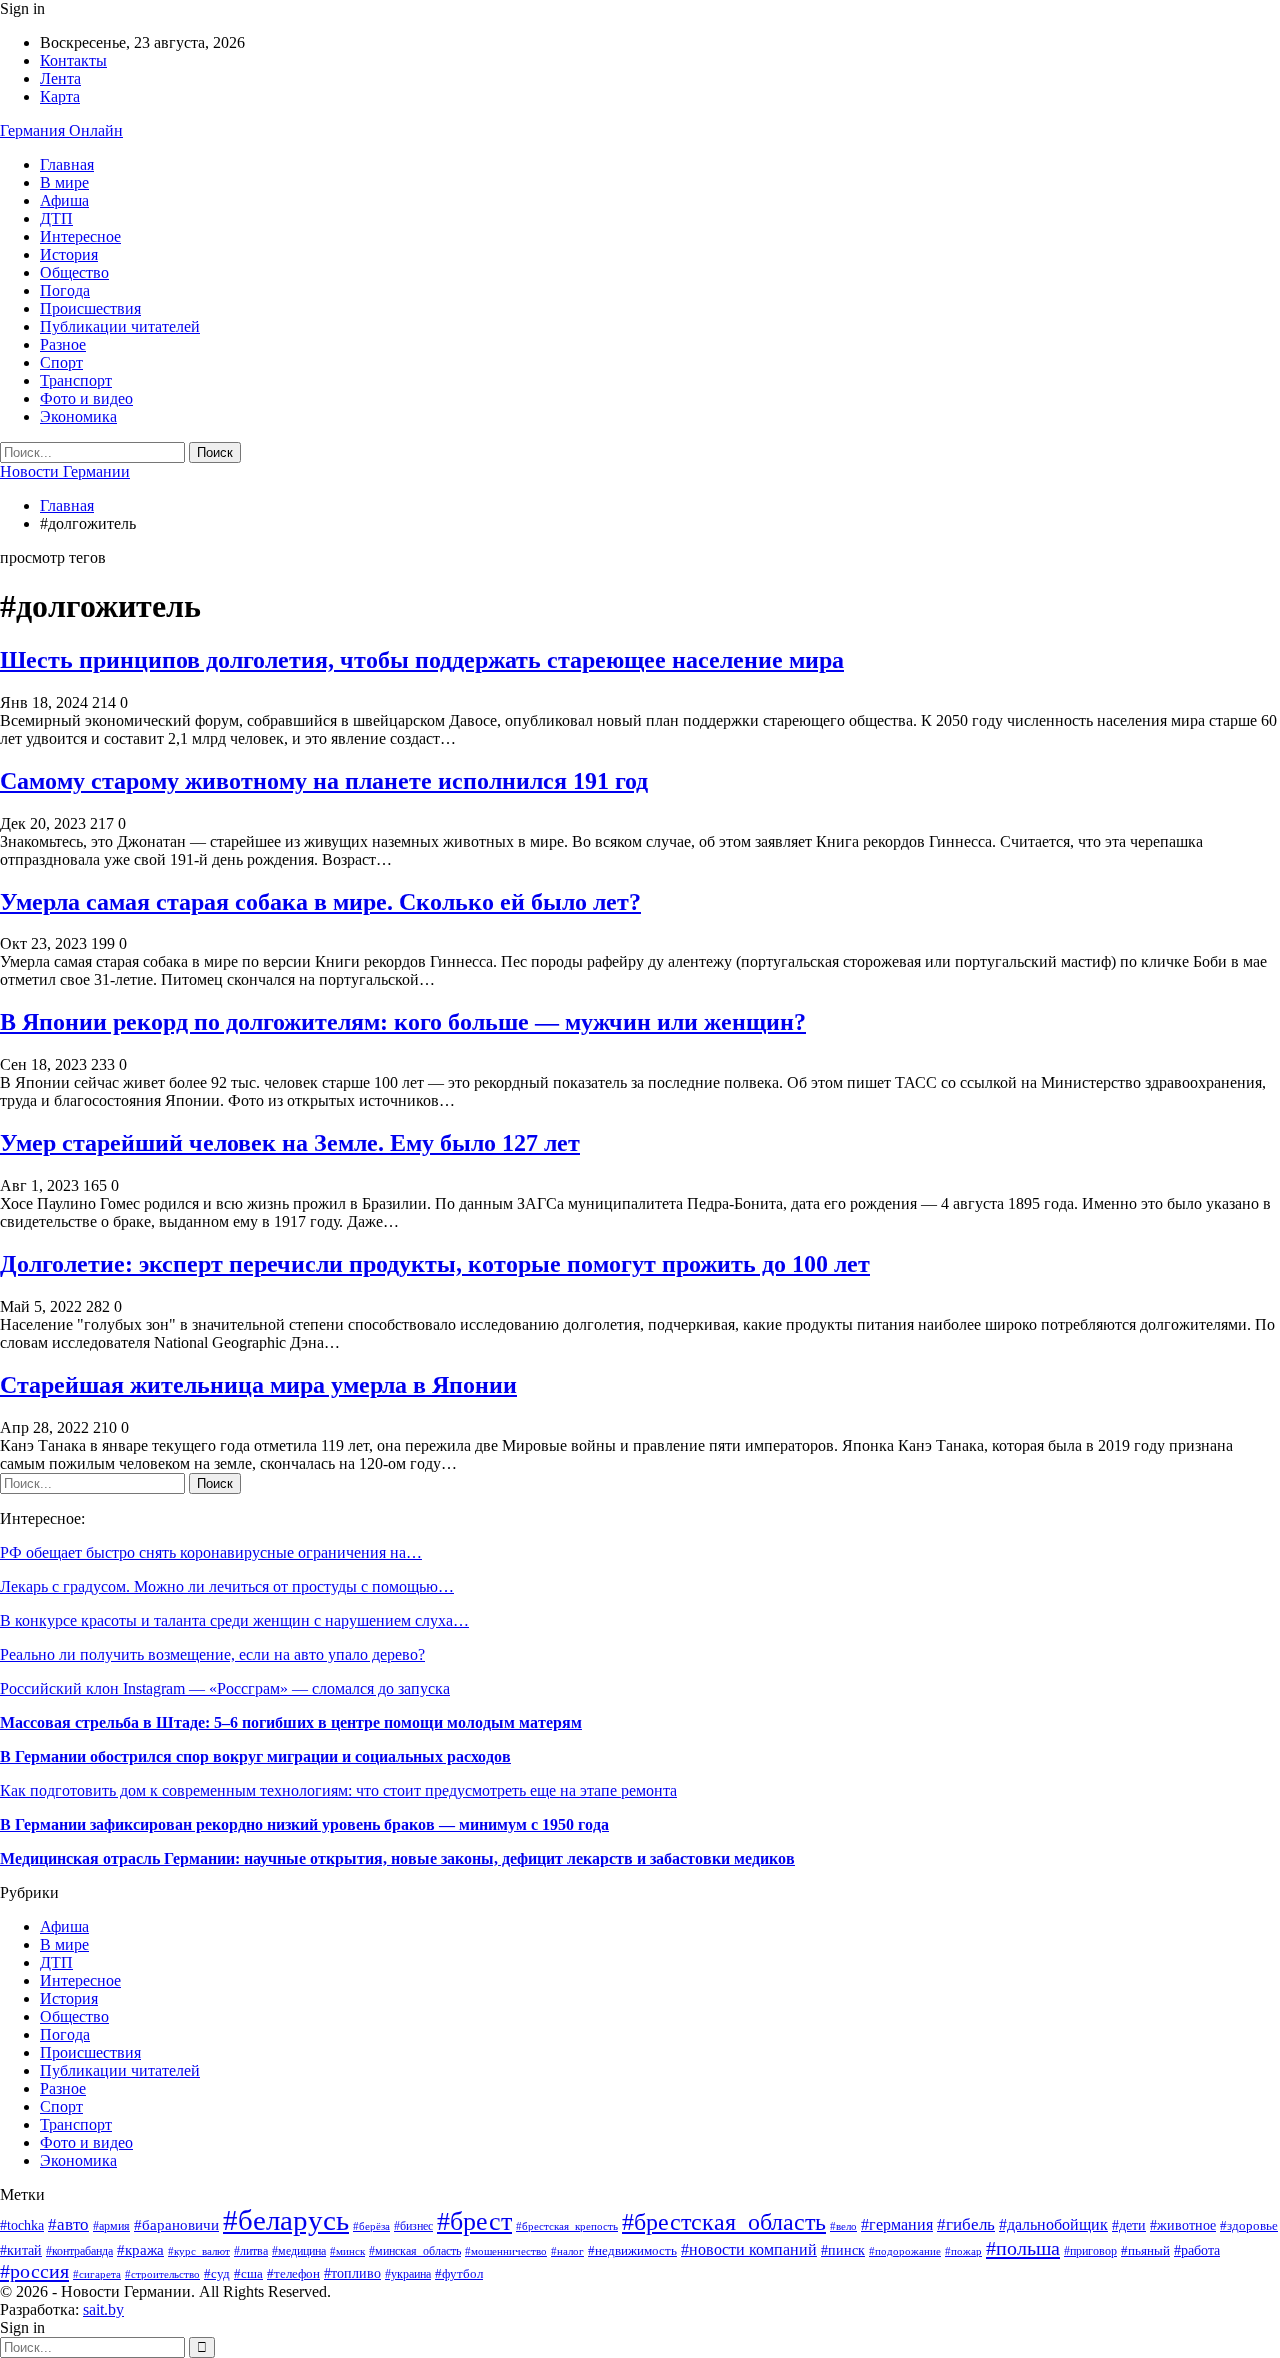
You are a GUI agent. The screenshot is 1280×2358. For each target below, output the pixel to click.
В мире (64, 182)
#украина (408, 2274)
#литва (251, 2251)
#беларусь (286, 2220)
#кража (140, 2250)
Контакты (73, 60)
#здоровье (1249, 2226)
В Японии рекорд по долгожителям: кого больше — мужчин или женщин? (403, 1022)
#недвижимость (632, 2251)
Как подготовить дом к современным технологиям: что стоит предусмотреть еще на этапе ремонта (338, 1790)
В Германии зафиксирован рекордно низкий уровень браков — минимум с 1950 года (304, 1824)
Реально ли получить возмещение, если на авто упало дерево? (212, 1654)
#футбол (459, 2273)
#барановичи (176, 2225)
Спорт (61, 362)
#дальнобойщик (1053, 2224)
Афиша (64, 200)
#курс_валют (199, 2251)
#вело (843, 2226)
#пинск (843, 2250)
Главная (67, 164)
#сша (248, 2273)
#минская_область (415, 2251)
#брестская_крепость (567, 2226)
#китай (21, 2250)
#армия (111, 2226)
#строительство (162, 2274)
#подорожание (905, 2251)
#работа (1197, 2250)
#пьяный (1145, 2251)
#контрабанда (79, 2251)
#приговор (1090, 2251)
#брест (474, 2221)
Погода (65, 290)
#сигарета (97, 2274)
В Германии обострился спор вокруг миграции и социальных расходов (255, 1756)
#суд (217, 2273)
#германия (897, 2225)
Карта (60, 96)
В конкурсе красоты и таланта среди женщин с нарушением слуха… (234, 1620)
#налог (567, 2251)
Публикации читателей (120, 326)
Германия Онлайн (61, 130)
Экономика (78, 416)
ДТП (56, 218)
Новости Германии (65, 471)
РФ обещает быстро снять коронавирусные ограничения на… (211, 1552)
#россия (34, 2271)
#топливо (352, 2273)
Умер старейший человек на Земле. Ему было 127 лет (290, 1143)
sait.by (103, 2309)
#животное (1183, 2225)
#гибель (966, 2224)
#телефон (293, 2273)
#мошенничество (506, 2251)
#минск (347, 2251)
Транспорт (76, 380)
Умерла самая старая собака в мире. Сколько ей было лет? (320, 902)
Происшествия (90, 308)
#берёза (371, 2226)
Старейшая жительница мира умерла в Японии (258, 1385)
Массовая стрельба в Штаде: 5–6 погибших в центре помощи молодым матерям (291, 1722)
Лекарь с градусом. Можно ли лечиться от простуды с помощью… (227, 1586)
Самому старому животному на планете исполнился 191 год (324, 781)
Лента (60, 78)
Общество (74, 272)
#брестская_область (724, 2222)
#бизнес (413, 2226)
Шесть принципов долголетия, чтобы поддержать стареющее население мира (422, 660)
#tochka (22, 2225)
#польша (1023, 2248)
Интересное (80, 236)
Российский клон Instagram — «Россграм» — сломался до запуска (225, 1688)
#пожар (963, 2251)
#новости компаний (749, 2249)
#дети (1129, 2225)
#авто (68, 2224)
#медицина (299, 2251)
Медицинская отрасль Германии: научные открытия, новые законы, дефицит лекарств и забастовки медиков (397, 1858)
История (69, 254)
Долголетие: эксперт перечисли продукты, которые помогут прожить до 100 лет (435, 1264)
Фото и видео (86, 398)
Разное (63, 344)
